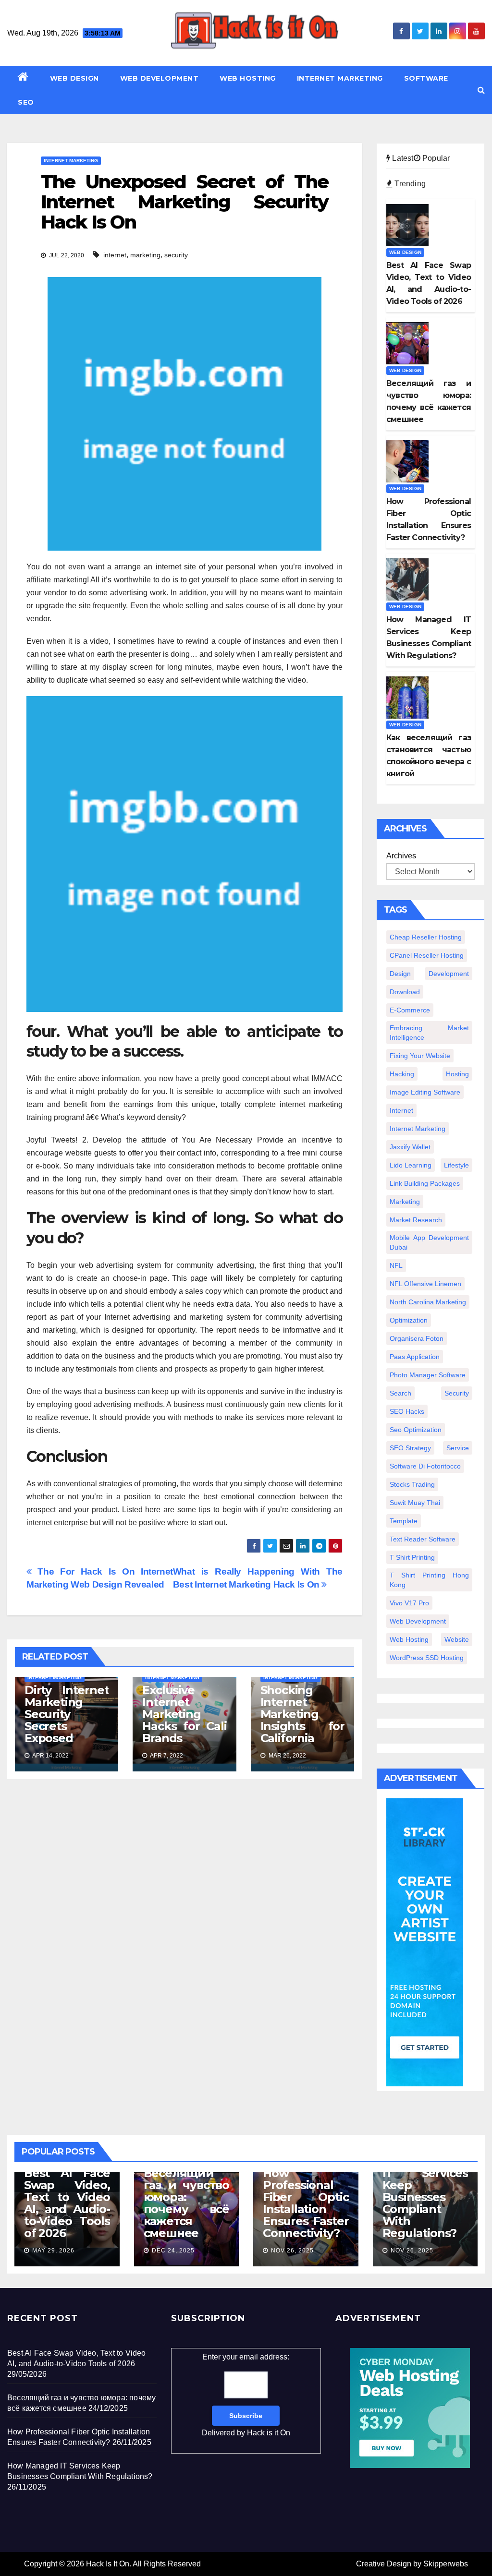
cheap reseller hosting (426, 937)
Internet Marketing (340, 78)
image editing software (425, 1092)
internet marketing (418, 1129)
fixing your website (420, 1056)
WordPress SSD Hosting (427, 1658)
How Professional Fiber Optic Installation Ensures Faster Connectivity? (306, 2203)
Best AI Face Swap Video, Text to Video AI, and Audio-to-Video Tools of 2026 (67, 2203)
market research (416, 1220)
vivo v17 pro (409, 1603)
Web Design (74, 78)
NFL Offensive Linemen (425, 1284)
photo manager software (428, 1375)
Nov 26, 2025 (292, 2251)
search (400, 1393)
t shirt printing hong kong (429, 1580)
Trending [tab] (409, 184)
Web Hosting (248, 78)
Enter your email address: (246, 2395)
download (405, 992)
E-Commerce (410, 1010)
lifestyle (456, 1165)
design (400, 974)
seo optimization (416, 1430)
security (176, 255)
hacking (402, 1074)
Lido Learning (411, 1165)
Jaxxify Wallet (410, 1147)
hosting (457, 1074)
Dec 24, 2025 (173, 2251)
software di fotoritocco (425, 1466)
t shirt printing (412, 1557)
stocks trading (412, 1484)
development (449, 974)
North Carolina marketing (428, 1302)
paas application (415, 1357)
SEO (26, 102)
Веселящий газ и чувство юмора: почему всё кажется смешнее (187, 2203)
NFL (396, 1265)
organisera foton (417, 1338)
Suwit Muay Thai (415, 1503)
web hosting (409, 1639)
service (458, 1448)
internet (115, 255)
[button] (481, 90)
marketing (145, 255)
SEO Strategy (410, 1448)
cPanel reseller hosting (427, 955)
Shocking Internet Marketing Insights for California (302, 1714)
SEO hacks (407, 1411)
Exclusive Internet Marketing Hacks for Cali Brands (184, 1714)
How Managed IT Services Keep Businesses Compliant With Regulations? (425, 2197)
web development (418, 1621)
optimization (409, 1320)
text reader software (423, 1539)
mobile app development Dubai (429, 1242)
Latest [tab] (402, 158)
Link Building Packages (425, 1183)
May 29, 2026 (53, 2251)
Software (426, 78)
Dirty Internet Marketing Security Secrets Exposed (67, 1714)
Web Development (160, 78)
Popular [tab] (435, 158)
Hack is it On (269, 2433)
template (404, 1521)
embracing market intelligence (429, 1033)
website (457, 1639)
